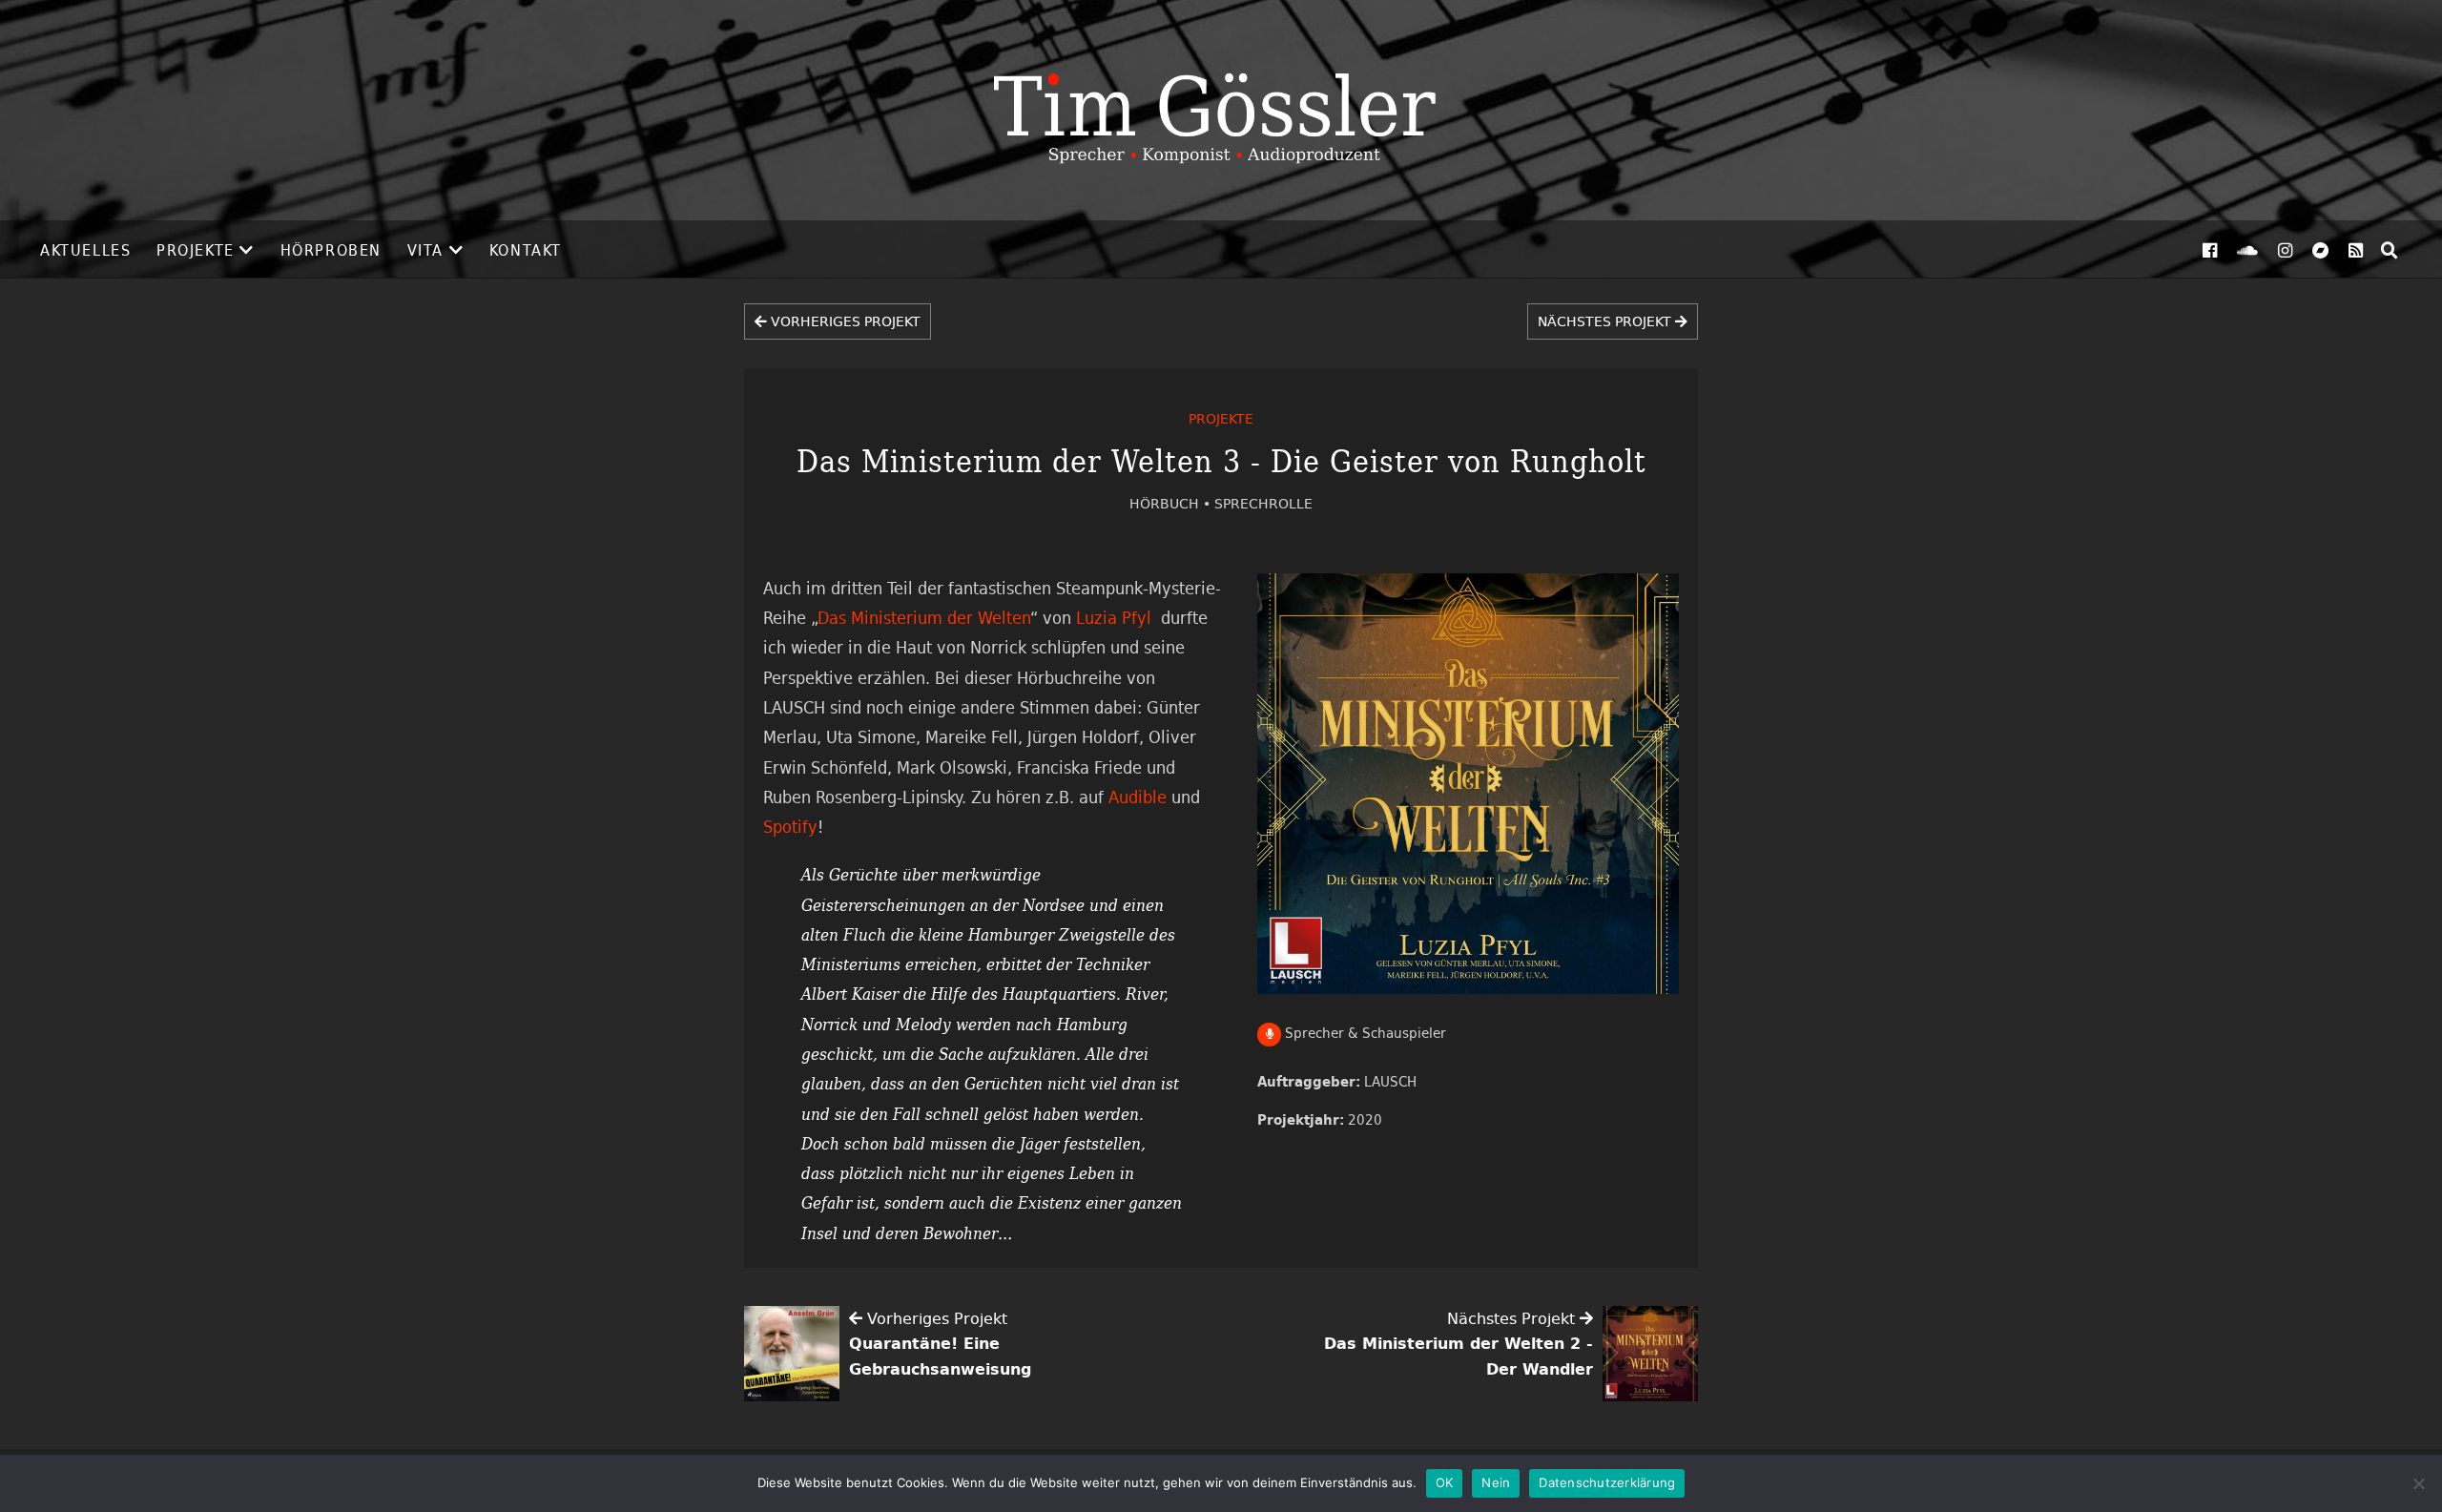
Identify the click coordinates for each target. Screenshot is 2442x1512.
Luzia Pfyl (1116, 617)
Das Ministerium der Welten (924, 617)
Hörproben (331, 250)
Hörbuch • (1172, 503)
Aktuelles (85, 250)
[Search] (2390, 250)
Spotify (790, 826)
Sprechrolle (1263, 503)
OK (1445, 1482)
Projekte (196, 250)
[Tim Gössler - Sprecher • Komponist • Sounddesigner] (1221, 110)
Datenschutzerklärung (1607, 1482)
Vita (425, 250)
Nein (1496, 1482)
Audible (1138, 797)
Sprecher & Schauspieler (1364, 1033)
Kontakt (526, 250)
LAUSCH (1390, 1081)
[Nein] (2418, 1483)
